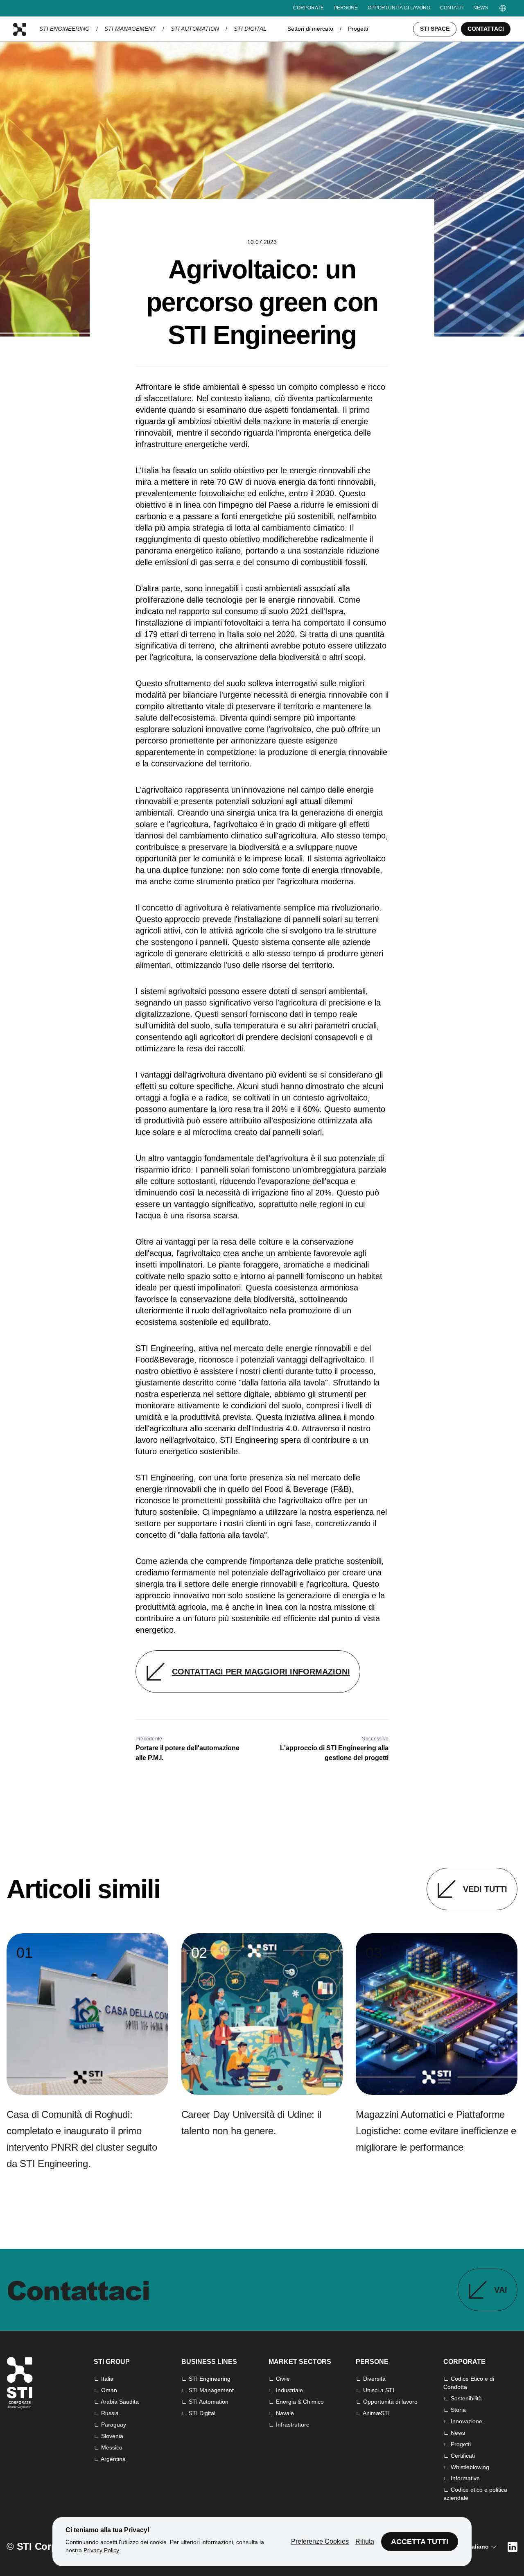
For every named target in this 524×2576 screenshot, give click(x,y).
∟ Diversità (371, 2379)
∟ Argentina (110, 2459)
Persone (346, 8)
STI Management (130, 29)
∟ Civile (279, 2379)
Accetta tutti (420, 2542)
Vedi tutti (485, 1889)
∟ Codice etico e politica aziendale (475, 2494)
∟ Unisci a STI (375, 2390)
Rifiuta (365, 2541)
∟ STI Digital (198, 2413)
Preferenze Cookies (320, 2541)
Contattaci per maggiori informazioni (261, 1672)
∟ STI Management (208, 2390)
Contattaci (486, 29)
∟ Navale (281, 2413)
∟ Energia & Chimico (296, 2402)
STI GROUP (112, 2362)
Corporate (308, 8)
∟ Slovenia (108, 2436)
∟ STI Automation (205, 2402)
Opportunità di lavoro (399, 8)
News (481, 8)
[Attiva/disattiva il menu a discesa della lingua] (503, 8)
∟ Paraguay (110, 2425)
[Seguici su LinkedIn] (513, 2547)
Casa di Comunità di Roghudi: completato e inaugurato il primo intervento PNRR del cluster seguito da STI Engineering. (82, 2139)
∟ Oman (105, 2390)
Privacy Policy (101, 2550)
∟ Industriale (286, 2390)
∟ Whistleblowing (466, 2467)
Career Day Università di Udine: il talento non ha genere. (251, 2123)
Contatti (452, 8)
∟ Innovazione (463, 2421)
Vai (501, 2290)
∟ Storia (455, 2410)
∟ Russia (106, 2413)
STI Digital (250, 29)
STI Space (435, 29)
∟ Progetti (457, 2444)
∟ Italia (104, 2379)
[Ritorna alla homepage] (20, 29)
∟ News (454, 2433)
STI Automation (195, 29)
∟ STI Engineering (206, 2379)
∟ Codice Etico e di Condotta (469, 2383)
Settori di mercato (310, 29)
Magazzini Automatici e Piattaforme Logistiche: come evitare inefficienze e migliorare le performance (436, 2131)
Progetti (358, 29)
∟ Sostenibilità (463, 2398)
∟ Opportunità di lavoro (387, 2402)
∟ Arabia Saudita (116, 2402)
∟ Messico (108, 2447)
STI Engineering (64, 29)
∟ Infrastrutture (289, 2425)
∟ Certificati (459, 2456)
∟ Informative (462, 2478)
